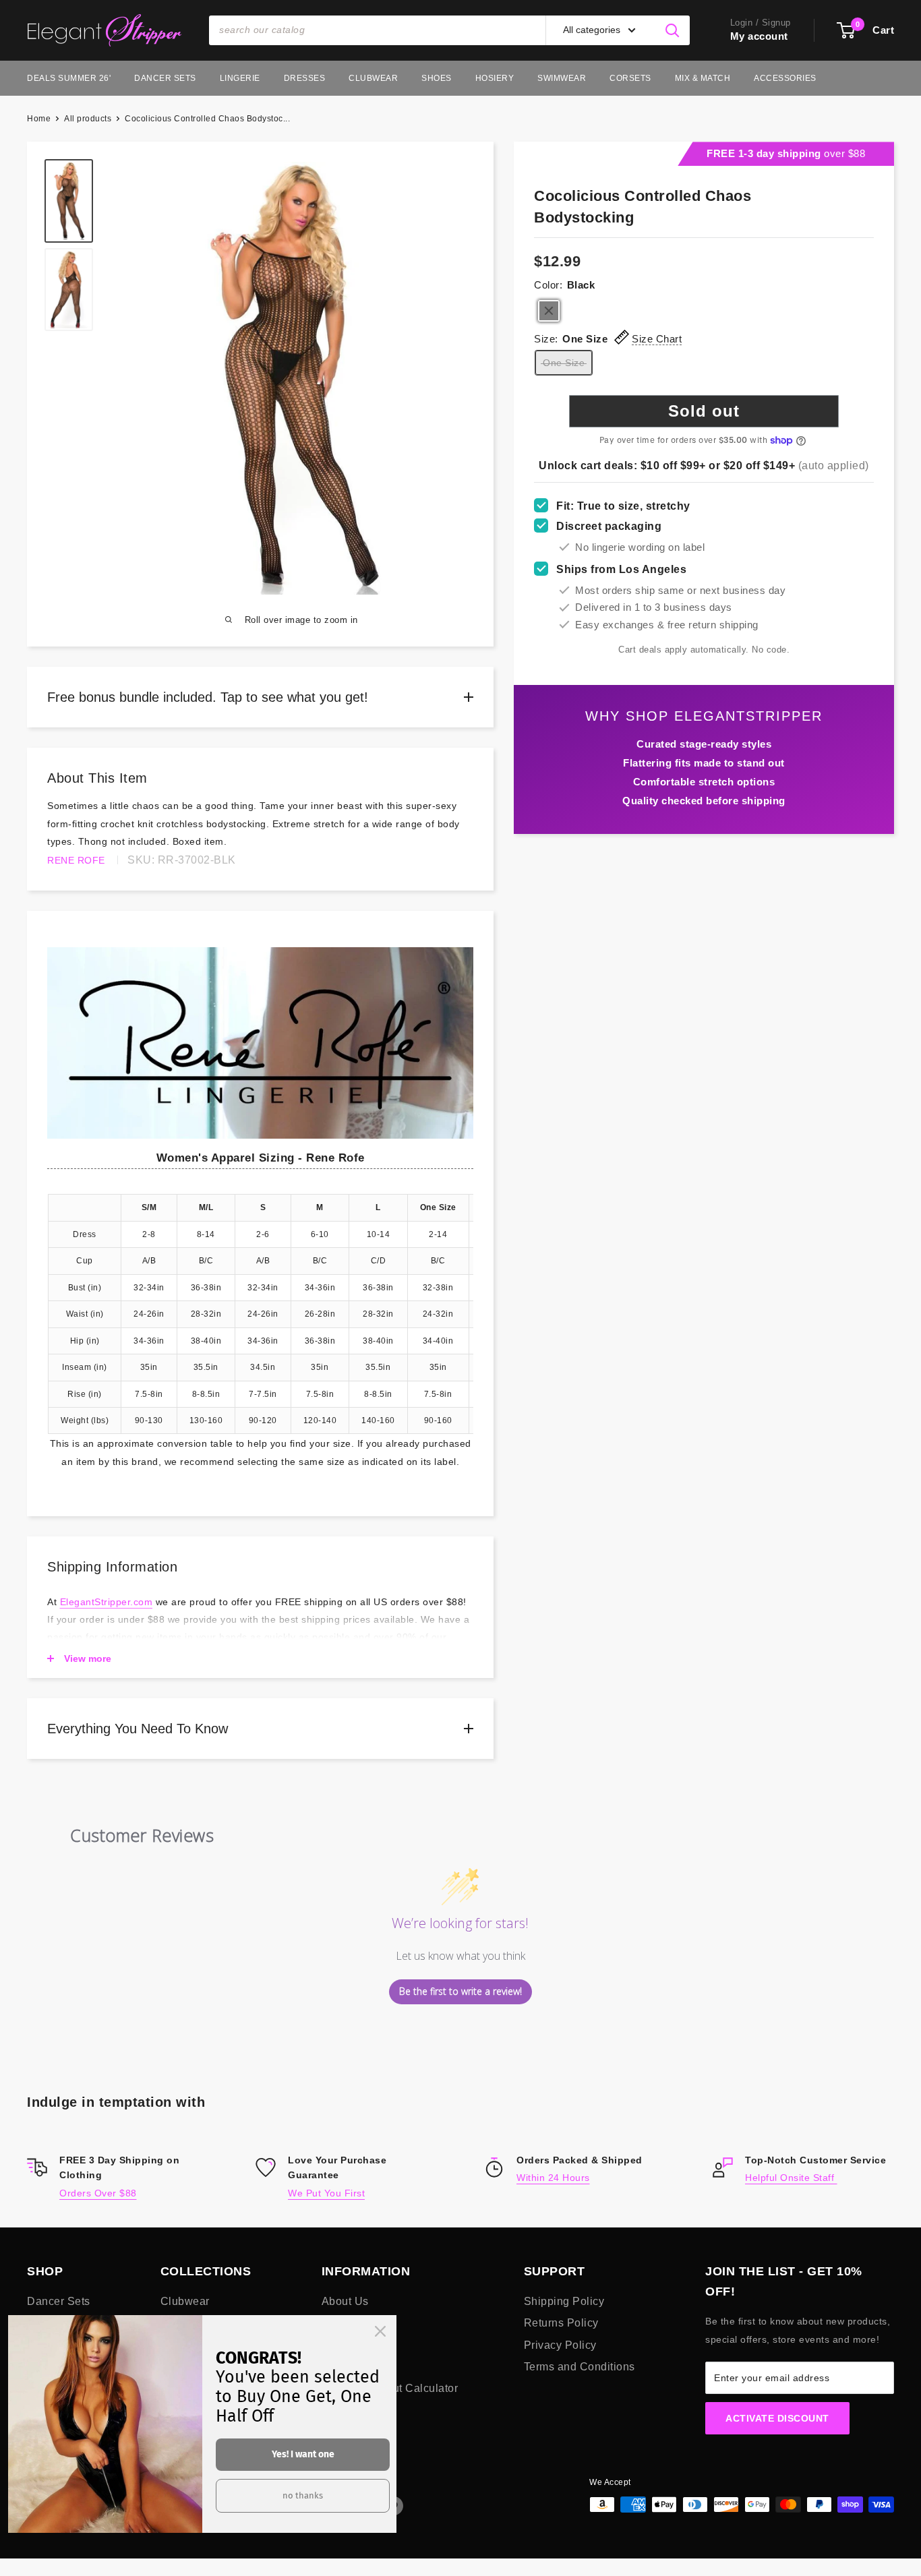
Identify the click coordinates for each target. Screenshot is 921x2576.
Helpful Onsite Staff (791, 2178)
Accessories (785, 78)
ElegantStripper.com (107, 1602)
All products (88, 119)
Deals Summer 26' (69, 78)
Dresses (305, 78)
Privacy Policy (560, 2345)
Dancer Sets (165, 78)
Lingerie (240, 78)
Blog (333, 2323)
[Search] (673, 30)
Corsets (630, 78)
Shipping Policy (564, 2301)
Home (39, 119)
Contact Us (350, 2345)
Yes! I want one (303, 2454)
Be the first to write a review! (460, 1991)
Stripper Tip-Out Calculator (390, 2388)
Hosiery (495, 78)
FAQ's (337, 2367)
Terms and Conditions (580, 2367)
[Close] (380, 2331)
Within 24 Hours (553, 2178)
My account (759, 36)
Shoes (437, 78)
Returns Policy (561, 2323)
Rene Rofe (76, 860)
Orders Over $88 (98, 2193)
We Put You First (326, 2193)
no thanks (303, 2495)
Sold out (704, 412)
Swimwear (562, 78)
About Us (345, 2301)
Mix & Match (703, 78)
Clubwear (373, 78)
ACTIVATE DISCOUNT (777, 2418)
